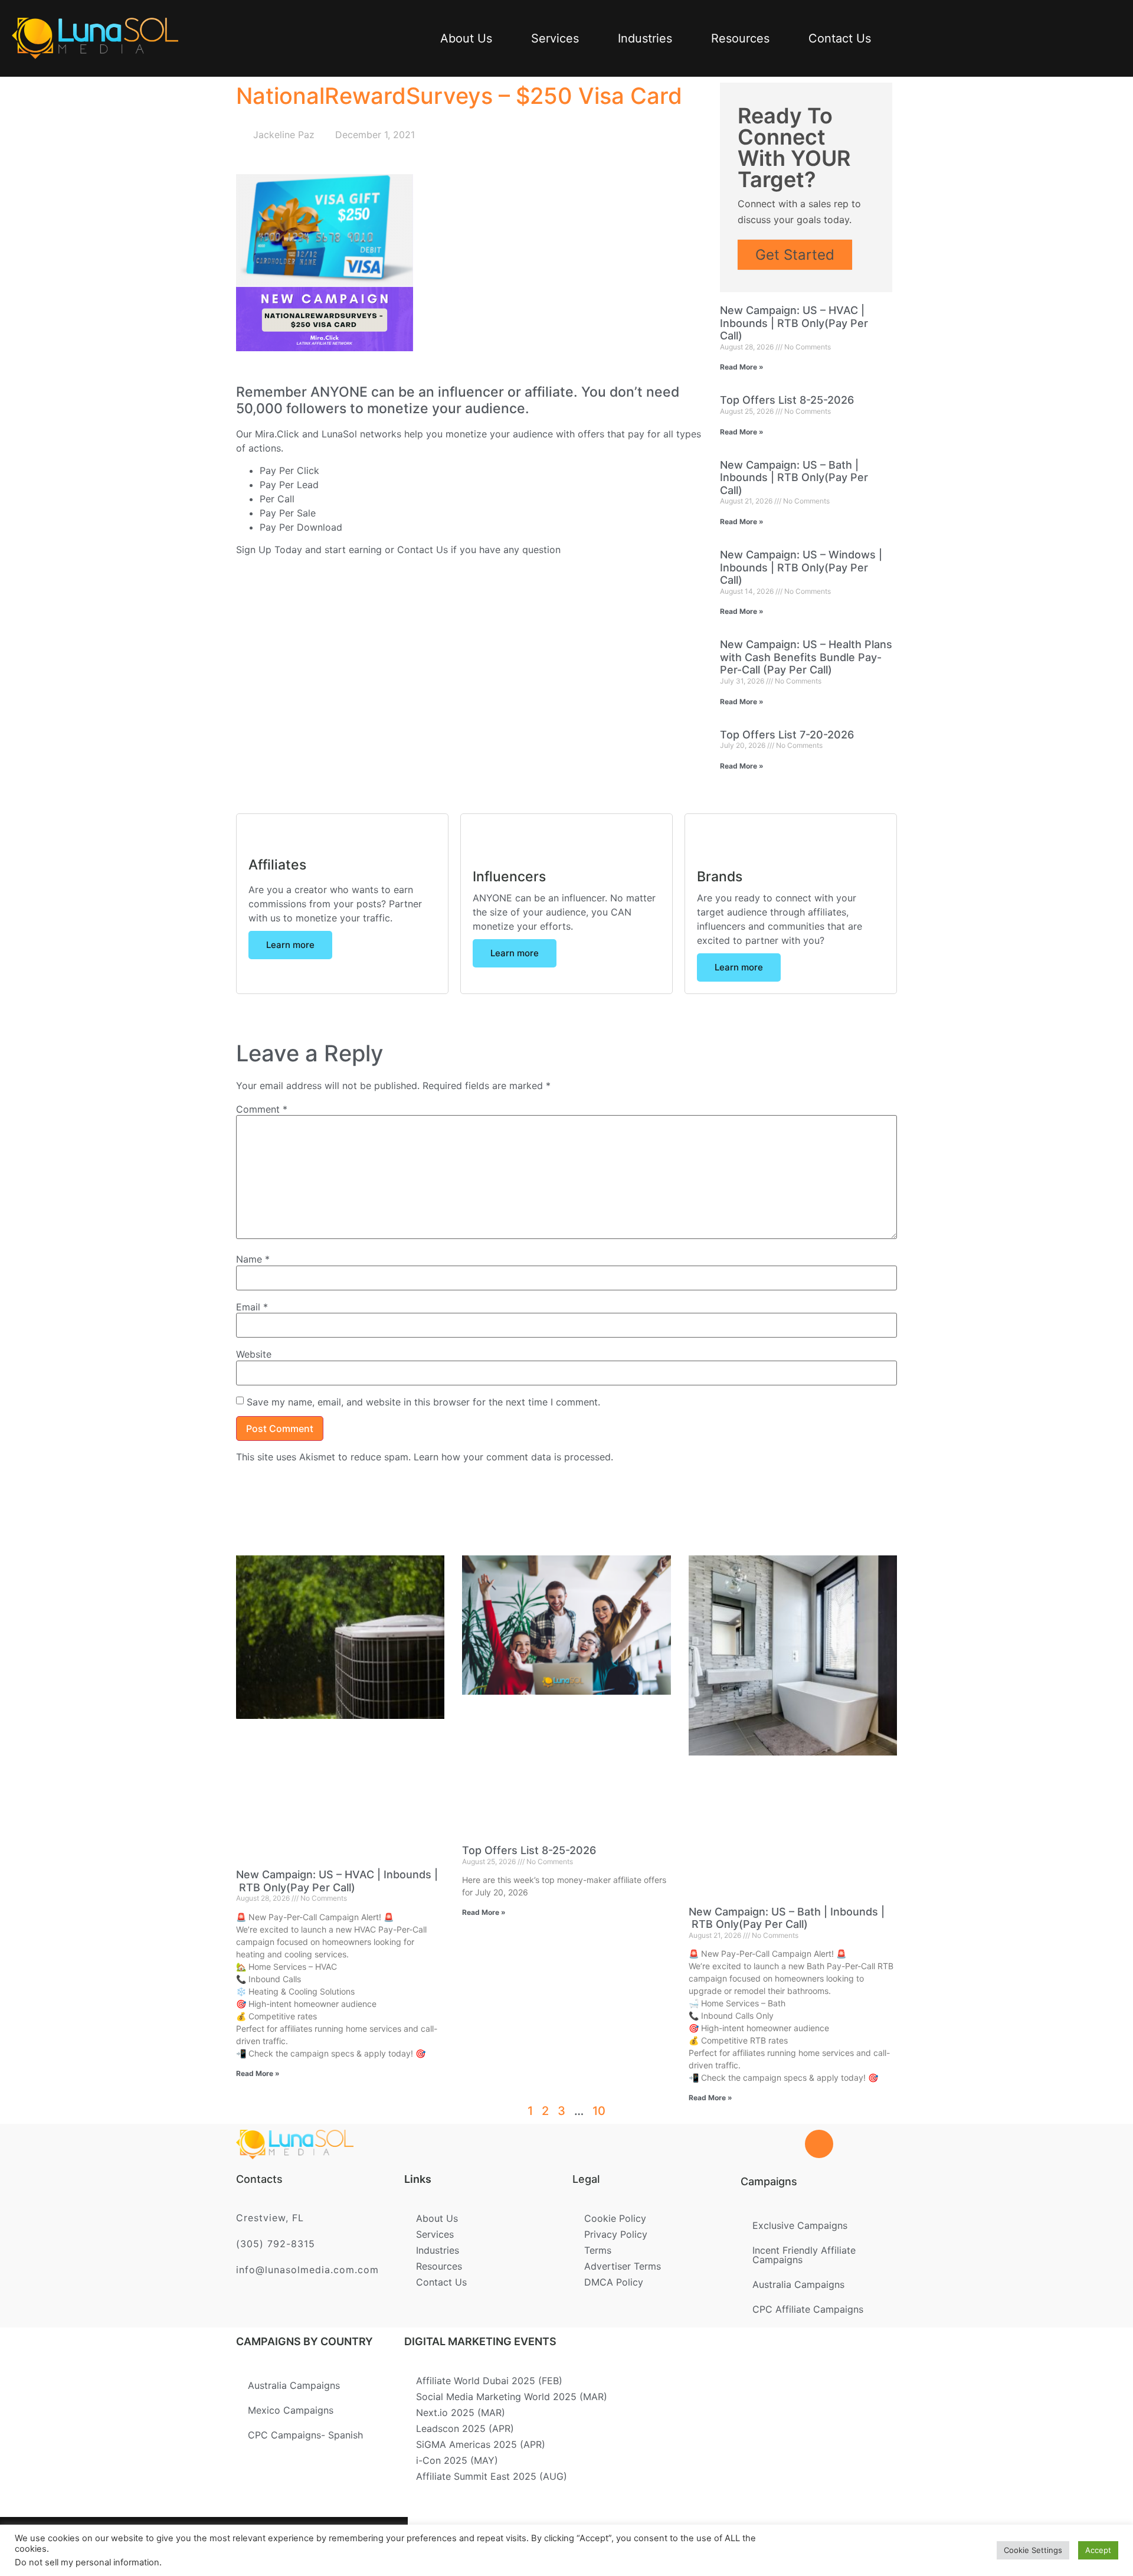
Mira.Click (277, 434)
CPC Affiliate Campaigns (808, 2309)
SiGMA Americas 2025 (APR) (481, 2444)
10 (599, 2111)
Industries (645, 38)
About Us (466, 38)
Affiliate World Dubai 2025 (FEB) (489, 2381)
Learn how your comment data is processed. (513, 1457)
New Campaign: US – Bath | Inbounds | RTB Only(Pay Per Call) (794, 478)
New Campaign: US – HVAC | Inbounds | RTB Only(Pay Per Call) (794, 323)
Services (555, 38)
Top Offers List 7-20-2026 (787, 735)
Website (254, 1354)
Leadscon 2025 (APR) (465, 2428)
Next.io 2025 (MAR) (461, 2412)
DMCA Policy (614, 2282)
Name (253, 1259)
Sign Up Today (269, 550)
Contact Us (840, 38)
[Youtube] (361, 2546)
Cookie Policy (615, 2218)
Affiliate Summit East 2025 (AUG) (492, 2476)
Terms (598, 2250)
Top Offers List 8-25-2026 (787, 400)
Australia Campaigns (798, 2284)
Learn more (290, 945)
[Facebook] (207, 2546)
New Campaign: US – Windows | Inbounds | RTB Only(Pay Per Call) (801, 567)
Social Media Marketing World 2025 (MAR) (512, 2397)
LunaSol (341, 434)
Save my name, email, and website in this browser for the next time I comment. (423, 1402)
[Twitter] (245, 2546)
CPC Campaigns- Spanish (305, 2435)
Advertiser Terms (623, 2266)
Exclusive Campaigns (800, 2225)
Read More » (742, 367)
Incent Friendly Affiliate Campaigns (804, 2255)
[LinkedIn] (284, 2546)
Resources (740, 38)
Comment (262, 1109)
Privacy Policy (616, 2234)
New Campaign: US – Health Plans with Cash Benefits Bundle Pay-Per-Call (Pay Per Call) (806, 657)
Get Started (795, 255)
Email (252, 1307)
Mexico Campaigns (291, 2410)
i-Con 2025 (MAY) (457, 2460)
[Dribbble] (322, 2546)
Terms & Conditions (554, 2542)
